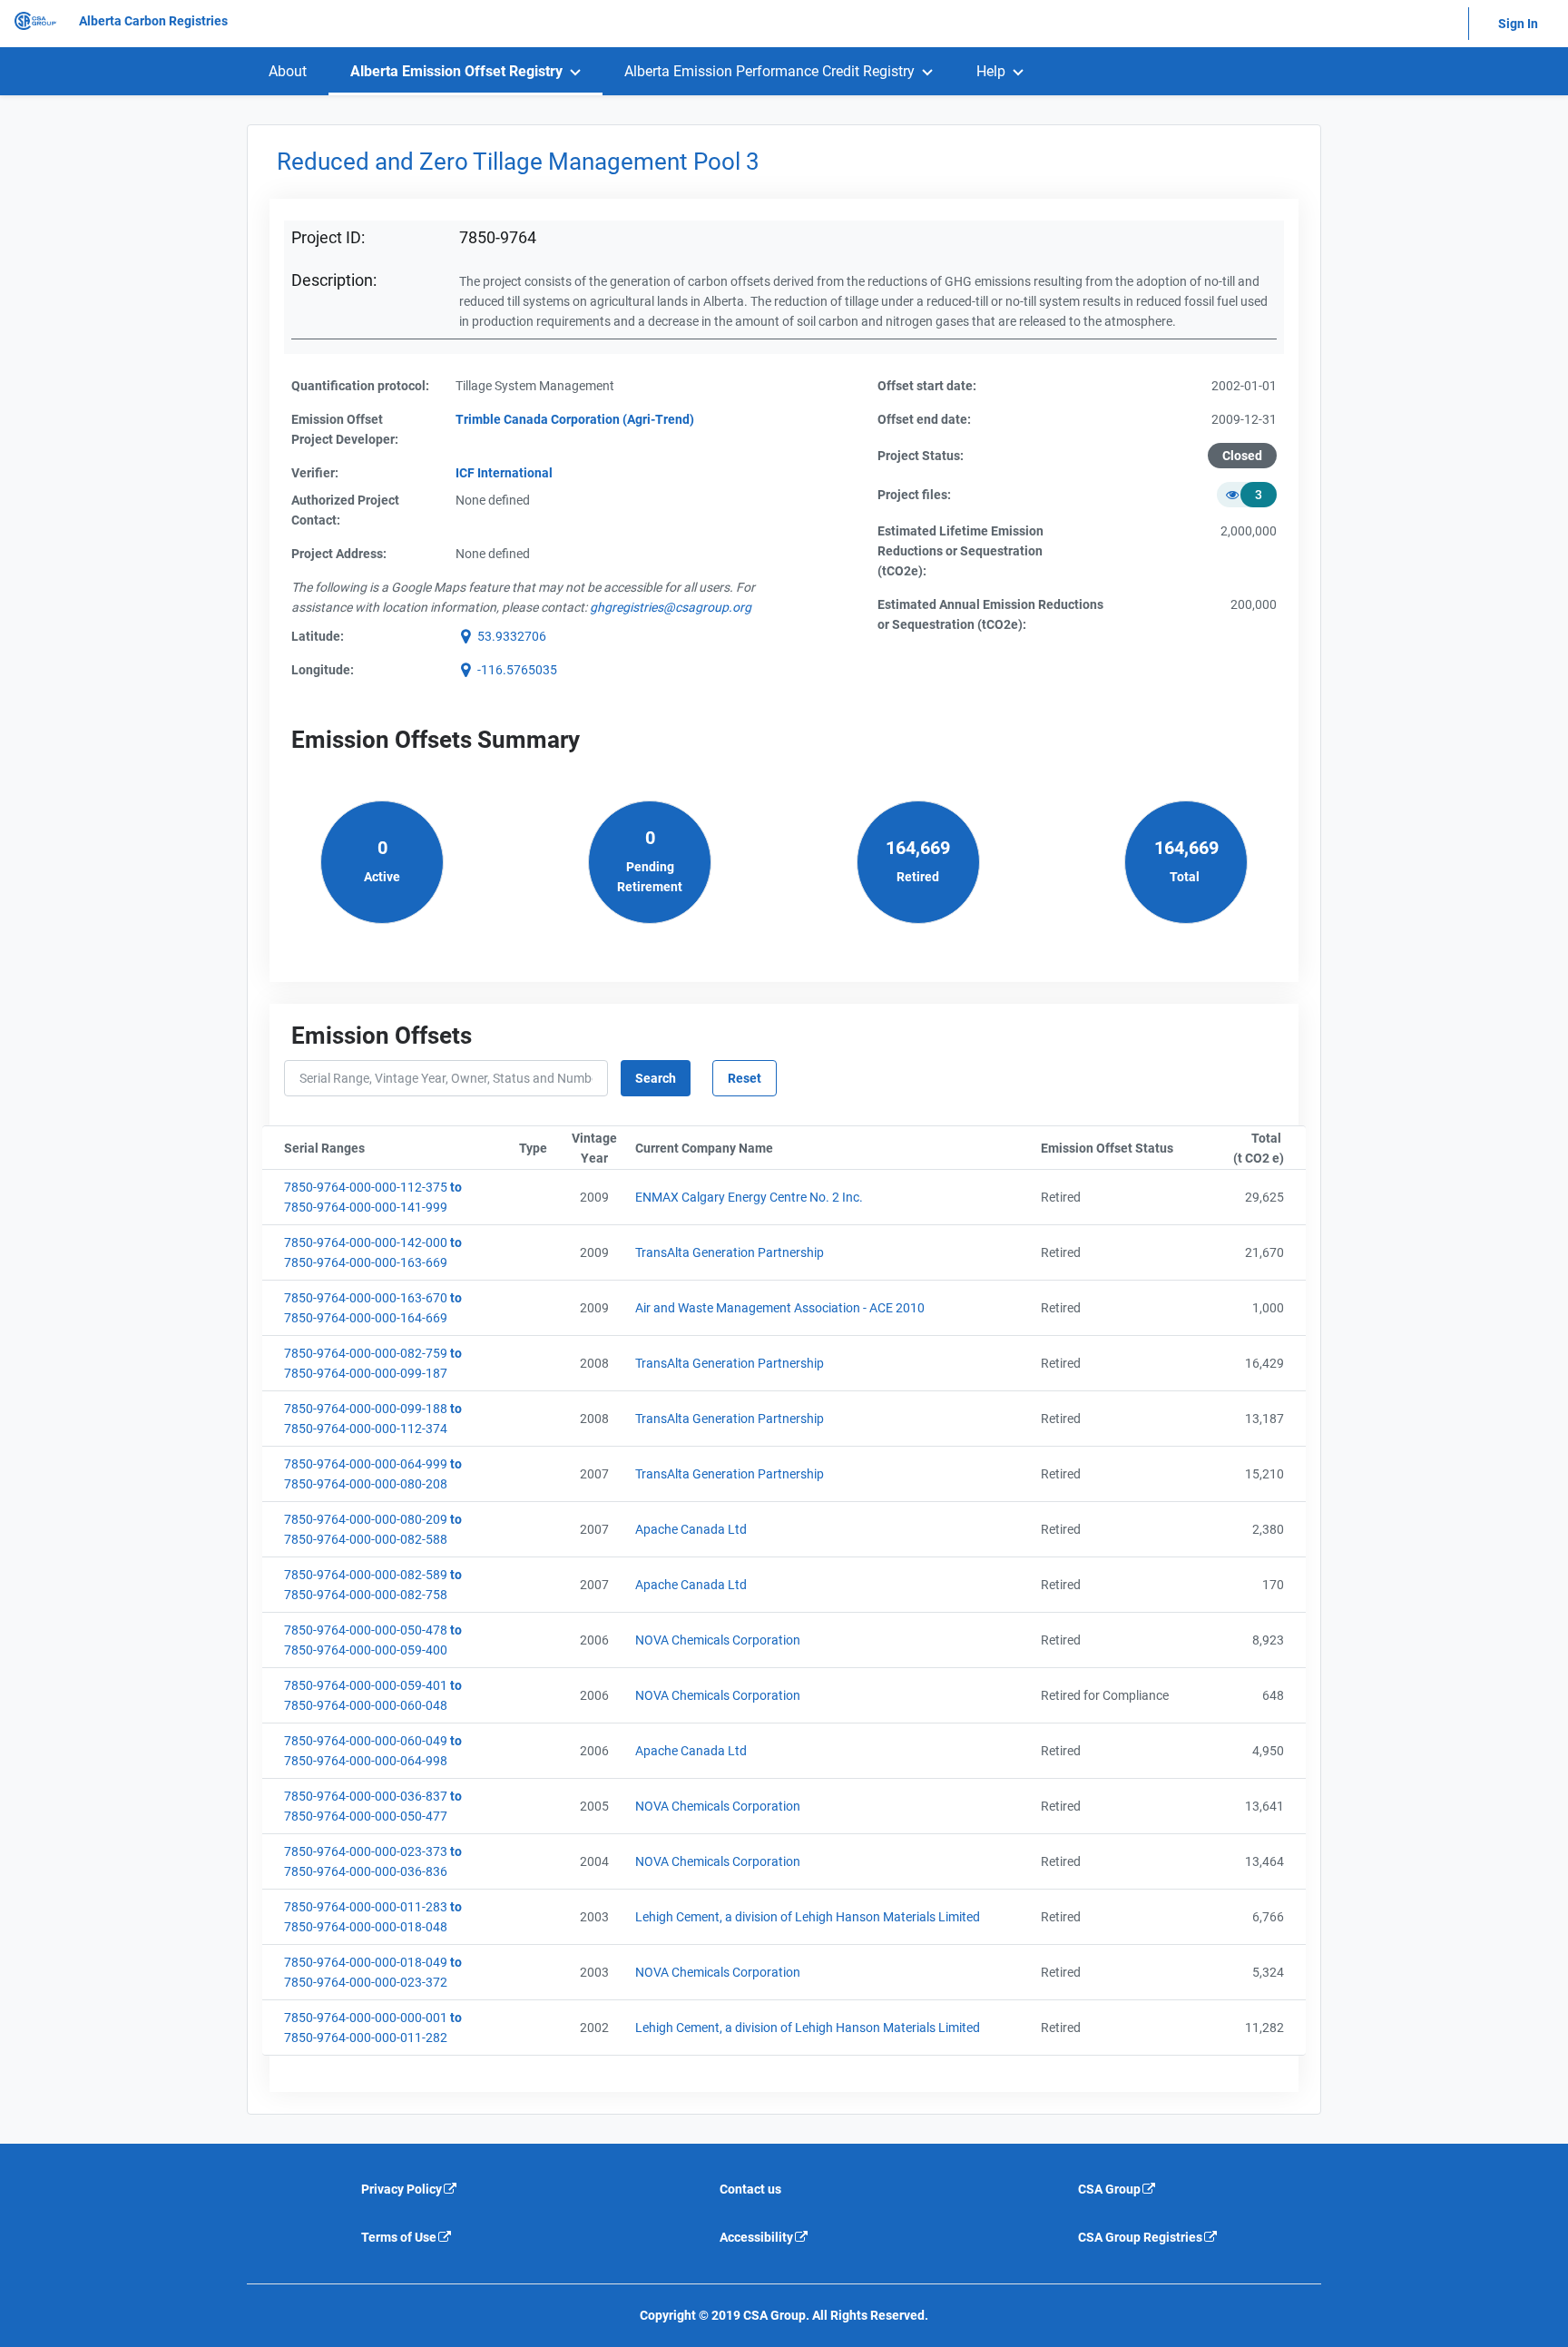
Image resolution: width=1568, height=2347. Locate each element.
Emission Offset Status (1120, 1148)
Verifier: (315, 473)
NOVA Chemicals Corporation (718, 1640)
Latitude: (318, 636)
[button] (501, 636)
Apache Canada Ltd (691, 1529)
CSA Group (1109, 2189)
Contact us (750, 2189)
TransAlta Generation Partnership (730, 1252)
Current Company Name (793, 1148)
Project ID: (328, 237)
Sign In (1518, 24)
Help (991, 71)
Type (539, 1148)
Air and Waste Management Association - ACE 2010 (780, 1308)
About (288, 71)
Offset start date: (927, 386)
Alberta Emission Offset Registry (456, 71)
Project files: (914, 495)
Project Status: (921, 456)
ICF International (504, 473)
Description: (334, 280)
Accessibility (756, 2237)
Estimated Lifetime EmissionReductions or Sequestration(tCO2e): (960, 551)
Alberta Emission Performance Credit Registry (769, 71)
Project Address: (339, 554)
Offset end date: (924, 419)
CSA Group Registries (1140, 2237)
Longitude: (323, 670)
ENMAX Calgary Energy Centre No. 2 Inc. (749, 1197)
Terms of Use (399, 2237)
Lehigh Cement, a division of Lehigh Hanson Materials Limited (808, 1917)
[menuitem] (288, 71)
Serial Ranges (398, 1148)
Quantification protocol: (360, 386)
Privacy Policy (402, 2189)
